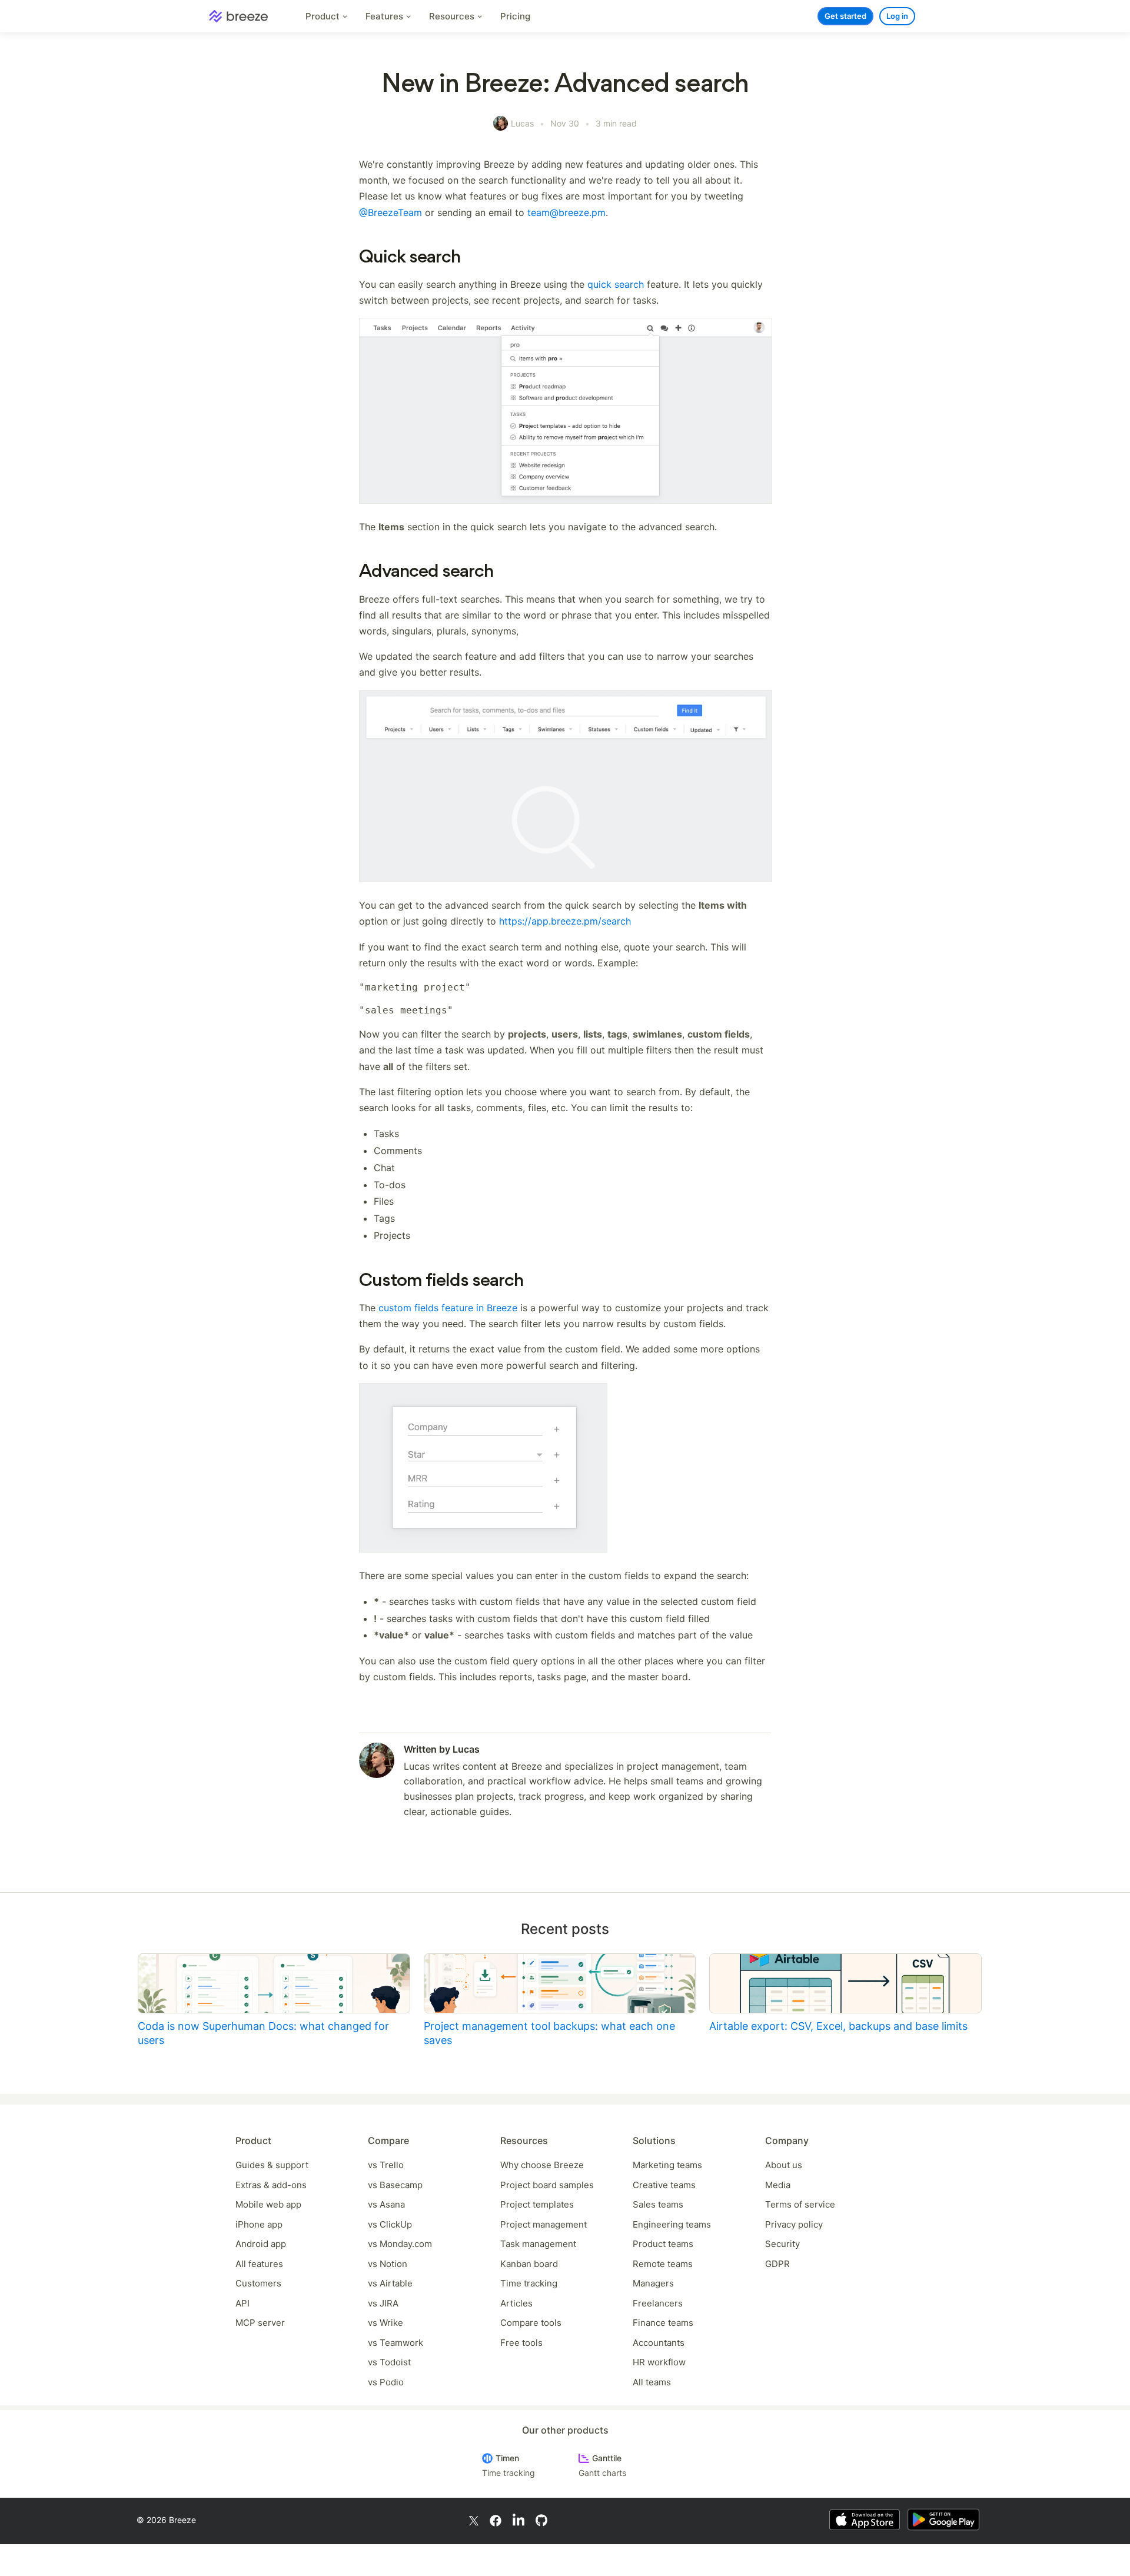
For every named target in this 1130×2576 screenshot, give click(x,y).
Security (782, 2244)
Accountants (659, 2343)
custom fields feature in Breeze (448, 1308)
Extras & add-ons (271, 2185)
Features (385, 16)
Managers (653, 2283)
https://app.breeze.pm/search (565, 921)
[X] (474, 2520)
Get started (845, 16)
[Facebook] (496, 2520)
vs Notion (388, 2264)
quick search (616, 284)
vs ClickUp (390, 2224)
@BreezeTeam (390, 212)
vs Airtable (390, 2283)
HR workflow (659, 2362)
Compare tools (531, 2323)
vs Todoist (389, 2362)
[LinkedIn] (519, 2520)
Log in (897, 16)
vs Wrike (385, 2323)
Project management (544, 2224)
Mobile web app (268, 2204)
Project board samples (547, 2185)
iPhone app (259, 2224)
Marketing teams (667, 2165)
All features (259, 2264)
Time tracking (529, 2283)
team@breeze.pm (566, 212)
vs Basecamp (395, 2185)
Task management (538, 2244)
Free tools (521, 2343)
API (242, 2303)
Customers (258, 2283)
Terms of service (800, 2204)
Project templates (537, 2204)
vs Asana (386, 2204)
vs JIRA (383, 2303)
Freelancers (658, 2303)
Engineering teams (672, 2224)
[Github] (541, 2520)
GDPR (777, 2264)
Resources (453, 16)
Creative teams (664, 2185)
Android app (261, 2244)
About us (784, 2165)
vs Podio (386, 2382)
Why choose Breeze (542, 2165)
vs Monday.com (400, 2244)
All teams (652, 2382)
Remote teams (663, 2264)
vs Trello (386, 2165)
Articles (516, 2303)
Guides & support (272, 2165)
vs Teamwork (395, 2343)
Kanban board (529, 2264)
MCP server (260, 2323)
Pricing (515, 16)
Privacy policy (794, 2224)
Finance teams (663, 2323)
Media (778, 2185)
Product (324, 16)
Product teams (663, 2244)
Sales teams (658, 2204)
